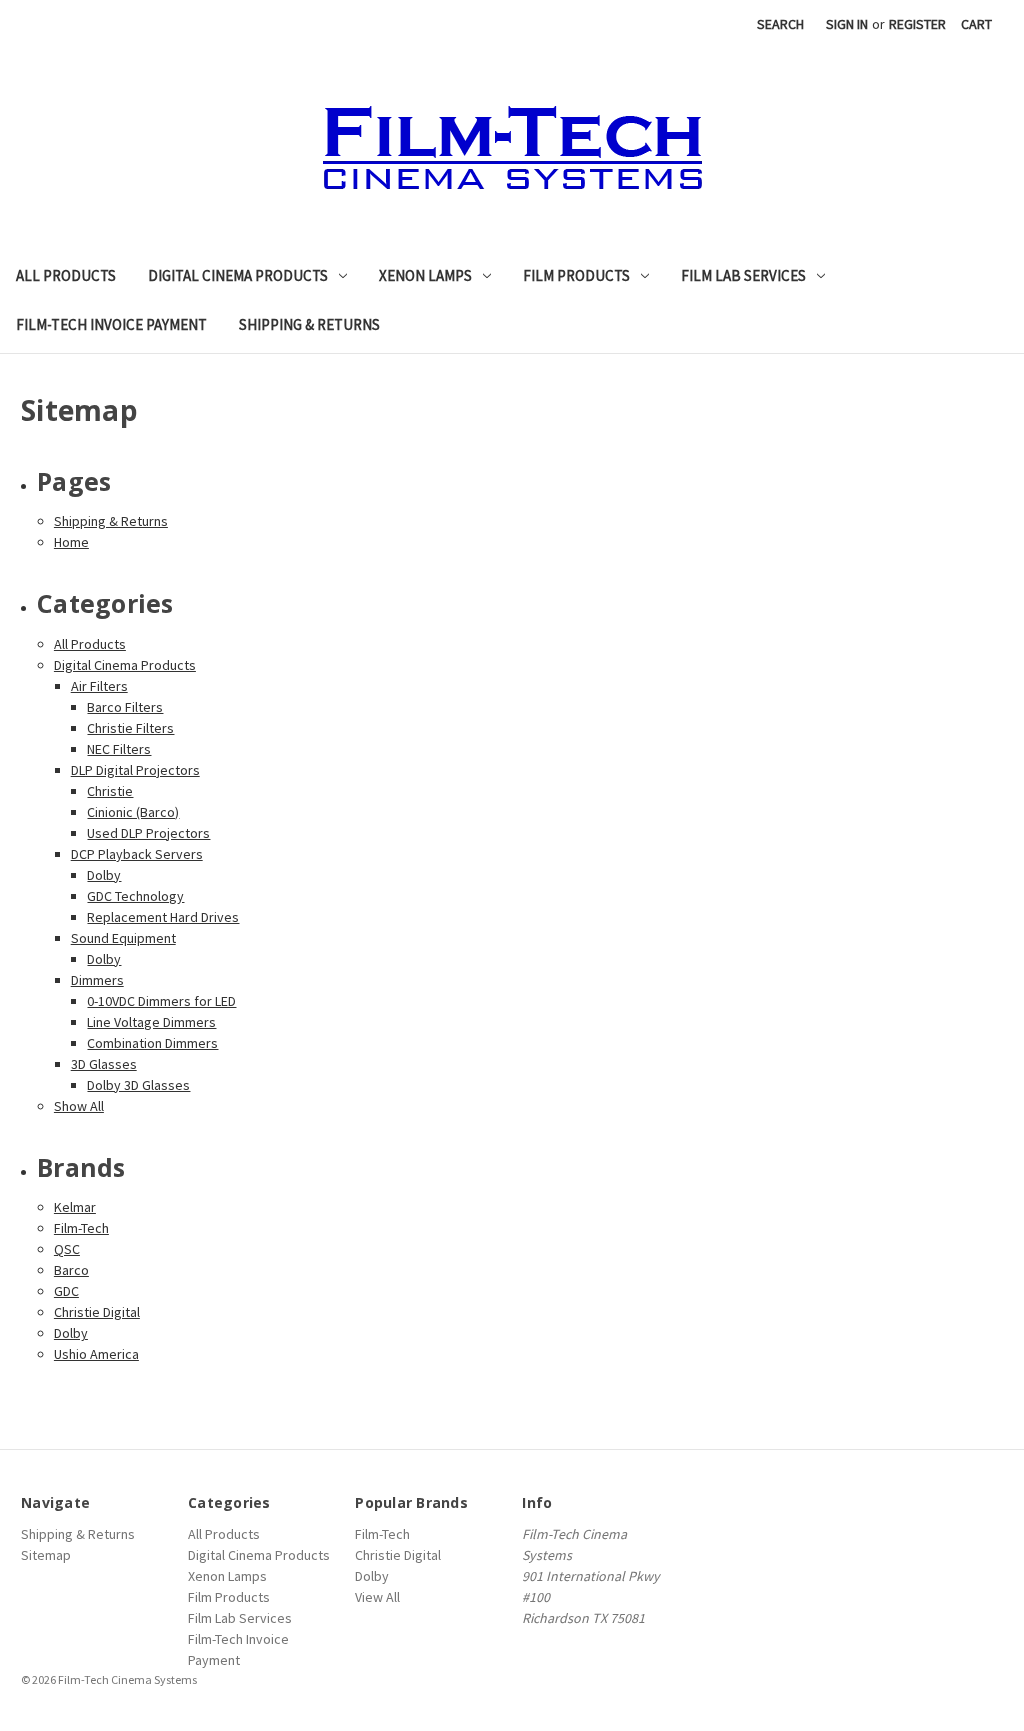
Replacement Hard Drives (163, 917)
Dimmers (97, 980)
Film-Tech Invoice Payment (111, 324)
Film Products (576, 275)
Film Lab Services (743, 275)
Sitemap (46, 1555)
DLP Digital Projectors (135, 770)
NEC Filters (119, 749)
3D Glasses (104, 1064)
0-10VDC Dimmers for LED (161, 1001)
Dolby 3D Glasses (138, 1085)
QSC (67, 1249)
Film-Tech (81, 1228)
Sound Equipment (123, 938)
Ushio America (96, 1354)
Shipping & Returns (309, 324)
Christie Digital (97, 1312)
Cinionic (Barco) (133, 812)
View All (377, 1597)
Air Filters (99, 686)
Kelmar (75, 1207)
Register (917, 24)
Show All (79, 1106)
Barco (71, 1270)
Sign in (847, 24)
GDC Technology (135, 896)
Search (780, 24)
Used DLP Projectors (148, 833)
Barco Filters (125, 707)
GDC (66, 1291)
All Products (66, 275)
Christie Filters (130, 728)
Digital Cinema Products (238, 275)
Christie (110, 791)
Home (71, 542)
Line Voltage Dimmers (151, 1022)
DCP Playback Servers (137, 854)
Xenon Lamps (425, 275)
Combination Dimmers (152, 1043)
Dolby (104, 875)
